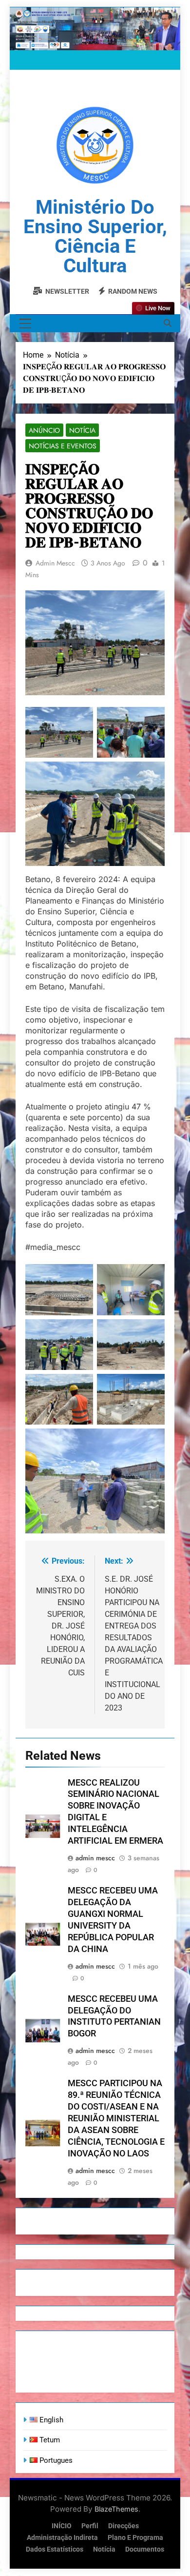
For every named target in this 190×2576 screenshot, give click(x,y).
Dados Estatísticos (55, 2549)
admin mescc (55, 563)
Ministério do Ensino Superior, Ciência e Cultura (95, 236)
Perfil (90, 2526)
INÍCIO (62, 2526)
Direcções (123, 2526)
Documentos (145, 2549)
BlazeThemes (116, 2509)
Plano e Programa (135, 2538)
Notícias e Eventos (63, 446)
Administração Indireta (62, 2538)
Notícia (82, 430)
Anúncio (44, 430)
